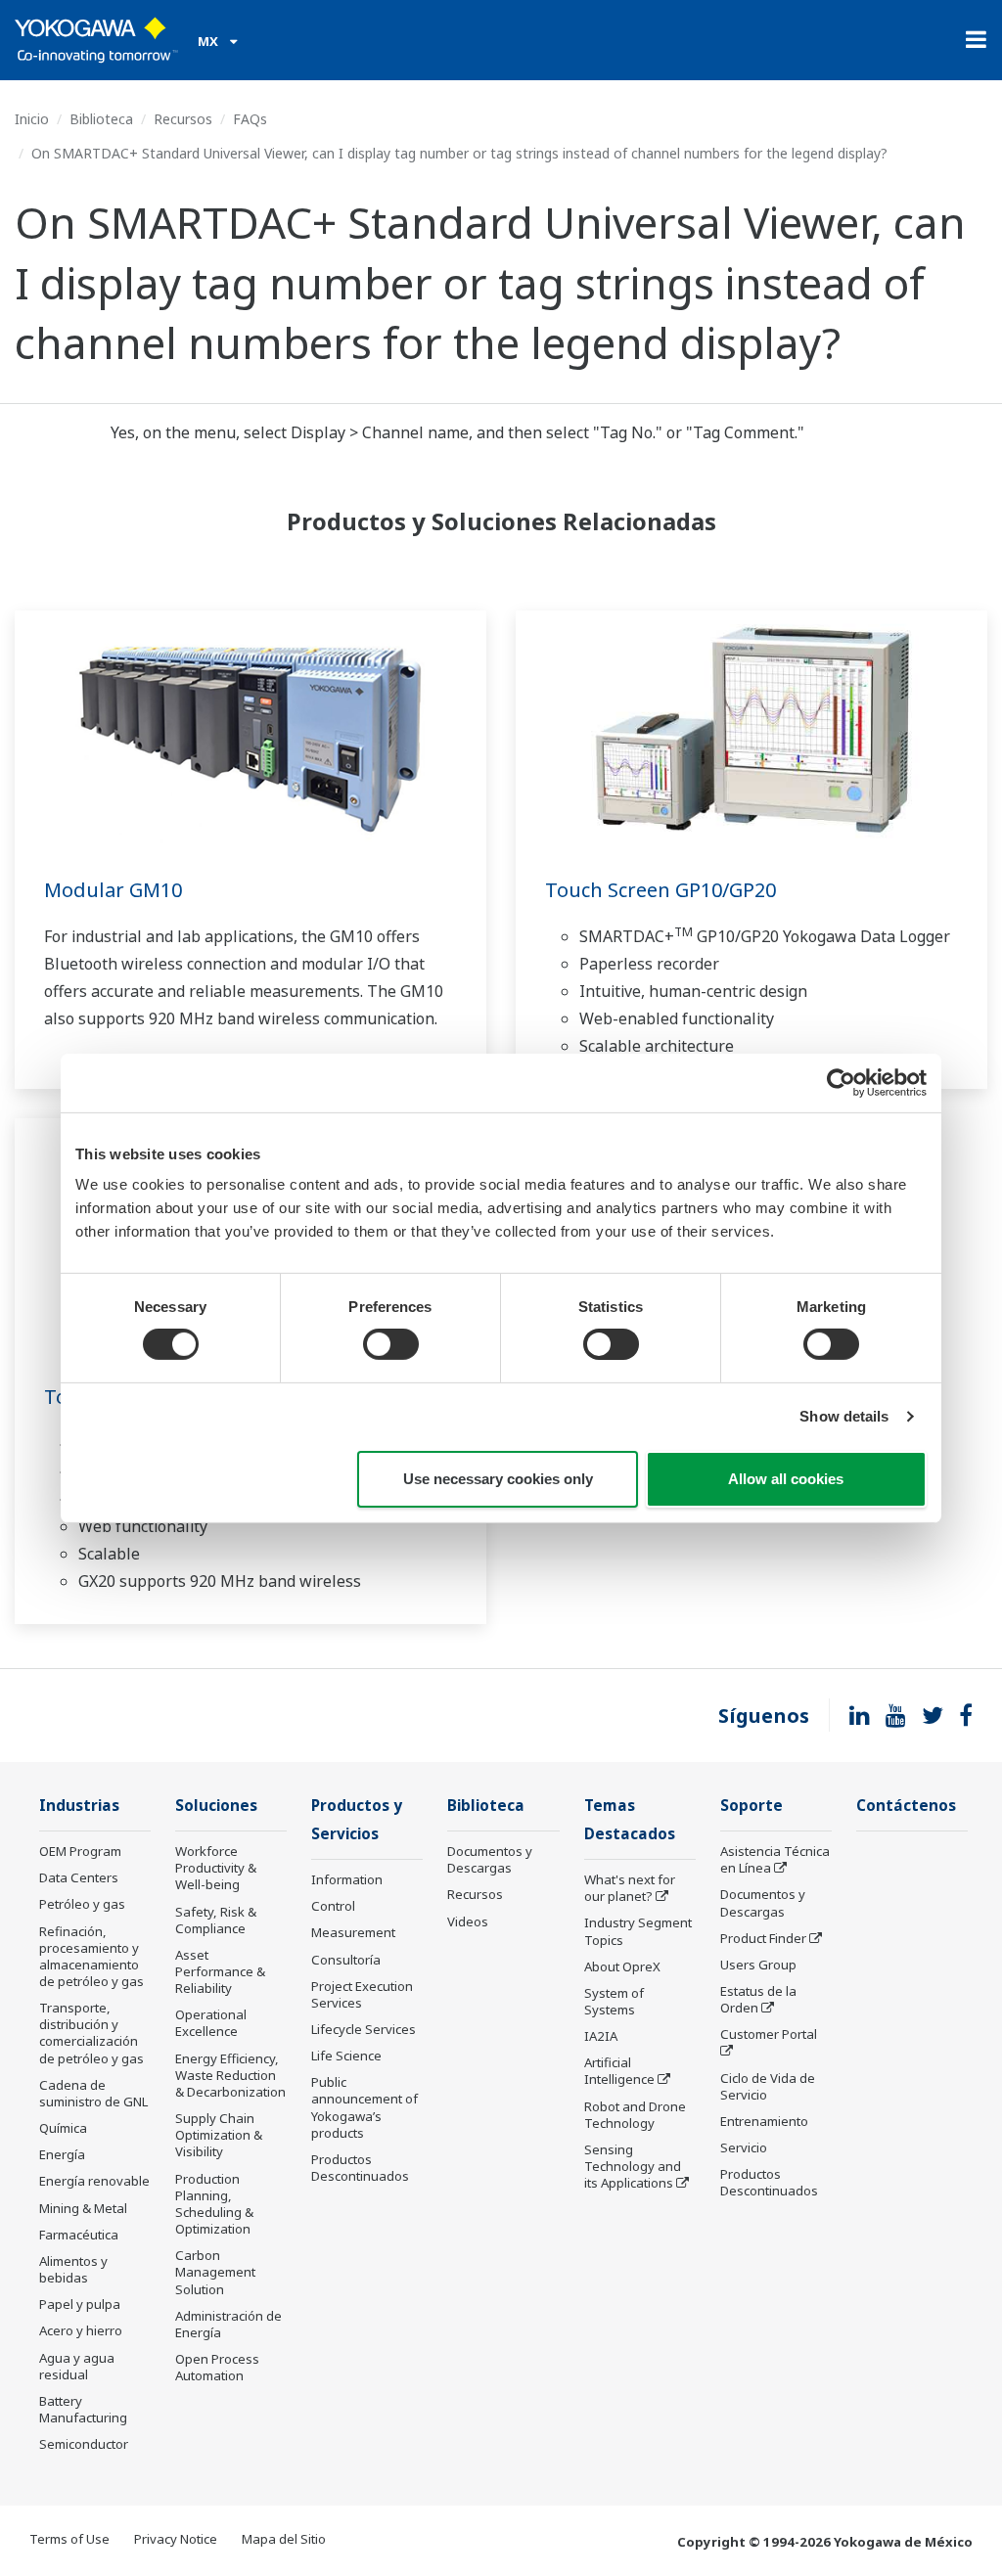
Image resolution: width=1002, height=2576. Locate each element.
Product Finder (763, 1938)
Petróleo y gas (82, 1904)
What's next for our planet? (630, 1888)
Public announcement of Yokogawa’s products (364, 2107)
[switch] (391, 1344)
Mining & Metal (83, 2208)
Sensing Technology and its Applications (633, 2166)
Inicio (32, 119)
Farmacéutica (79, 2235)
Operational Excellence (211, 2023)
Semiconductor (84, 2444)
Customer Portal (769, 2034)
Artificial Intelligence (619, 2071)
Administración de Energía (228, 2324)
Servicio (744, 2147)
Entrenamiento (764, 2121)
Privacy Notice (176, 2539)
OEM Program (80, 1851)
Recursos (183, 119)
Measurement (353, 1932)
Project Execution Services (362, 1994)
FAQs (250, 119)
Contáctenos (906, 1806)
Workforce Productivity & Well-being (216, 1868)
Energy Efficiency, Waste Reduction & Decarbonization (230, 2075)
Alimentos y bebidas (73, 2269)
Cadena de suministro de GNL (93, 2093)
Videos (468, 1921)
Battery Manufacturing (83, 2409)
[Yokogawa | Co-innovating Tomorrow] (96, 40)
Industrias (79, 1806)
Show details (844, 1416)
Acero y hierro (81, 2330)
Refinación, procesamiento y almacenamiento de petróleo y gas (91, 1956)
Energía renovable (94, 2181)
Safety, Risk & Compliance (216, 1920)
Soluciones (216, 1806)
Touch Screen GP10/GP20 (660, 890)
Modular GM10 (113, 890)
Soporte (751, 1806)
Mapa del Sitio (284, 2539)
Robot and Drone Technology (635, 2115)
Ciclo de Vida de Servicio (768, 2086)
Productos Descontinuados (360, 2168)
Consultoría (346, 1960)
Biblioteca (101, 119)
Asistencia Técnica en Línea (775, 1859)
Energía (62, 2154)
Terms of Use (69, 2539)
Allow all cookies (786, 1479)
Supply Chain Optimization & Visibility (219, 2135)
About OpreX (622, 1966)
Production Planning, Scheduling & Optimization (214, 2204)
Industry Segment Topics (638, 1931)
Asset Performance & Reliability (220, 1971)
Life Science (346, 2056)
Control (333, 1906)
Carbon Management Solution (215, 2272)
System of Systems (614, 2001)
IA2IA (601, 2036)
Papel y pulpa (80, 2304)
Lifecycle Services (364, 2029)
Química (63, 2128)
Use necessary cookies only (498, 1479)
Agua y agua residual (77, 2366)
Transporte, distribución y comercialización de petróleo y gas (91, 2033)
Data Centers (79, 1877)
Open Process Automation (217, 2367)
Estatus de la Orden (758, 1999)
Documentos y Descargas (490, 1859)
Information (347, 1879)
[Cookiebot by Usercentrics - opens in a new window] (841, 1082)
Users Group (758, 1965)
